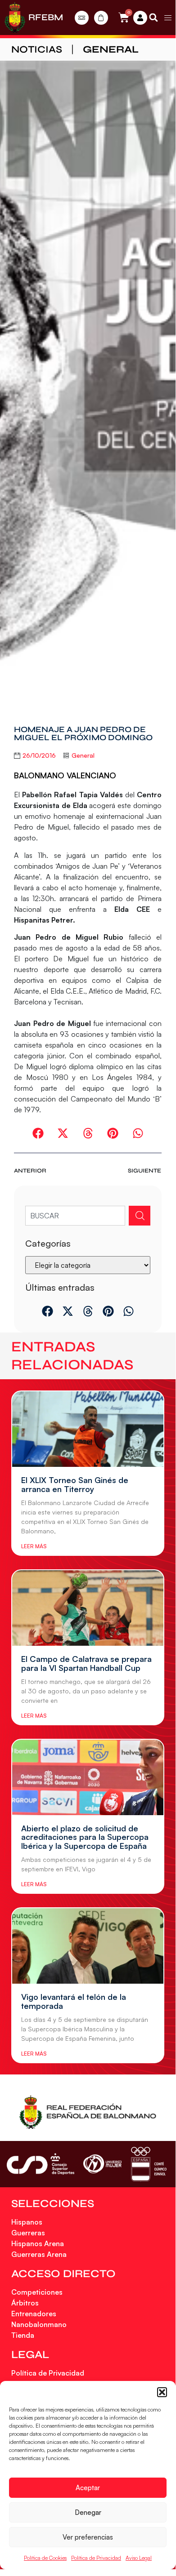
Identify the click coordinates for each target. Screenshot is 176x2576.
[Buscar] (140, 1216)
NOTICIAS (37, 49)
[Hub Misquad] (140, 18)
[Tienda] (101, 18)
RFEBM (46, 17)
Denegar (88, 2512)
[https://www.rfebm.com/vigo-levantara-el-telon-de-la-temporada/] (88, 1946)
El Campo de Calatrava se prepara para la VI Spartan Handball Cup (86, 1663)
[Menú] (168, 18)
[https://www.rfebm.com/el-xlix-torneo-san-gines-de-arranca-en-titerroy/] (88, 1429)
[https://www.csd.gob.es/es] (41, 2164)
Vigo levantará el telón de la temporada (74, 2001)
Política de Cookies (45, 2558)
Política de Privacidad (96, 2558)
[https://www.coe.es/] (149, 2164)
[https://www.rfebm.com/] (15, 18)
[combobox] (75, 1216)
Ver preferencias (88, 2537)
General (111, 49)
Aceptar (88, 2488)
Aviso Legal (139, 2558)
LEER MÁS (34, 1546)
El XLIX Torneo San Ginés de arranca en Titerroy (75, 1484)
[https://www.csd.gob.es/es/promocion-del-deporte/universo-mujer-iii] (102, 2164)
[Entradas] (82, 18)
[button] (162, 2392)
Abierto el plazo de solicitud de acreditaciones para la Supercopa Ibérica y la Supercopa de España (85, 1837)
